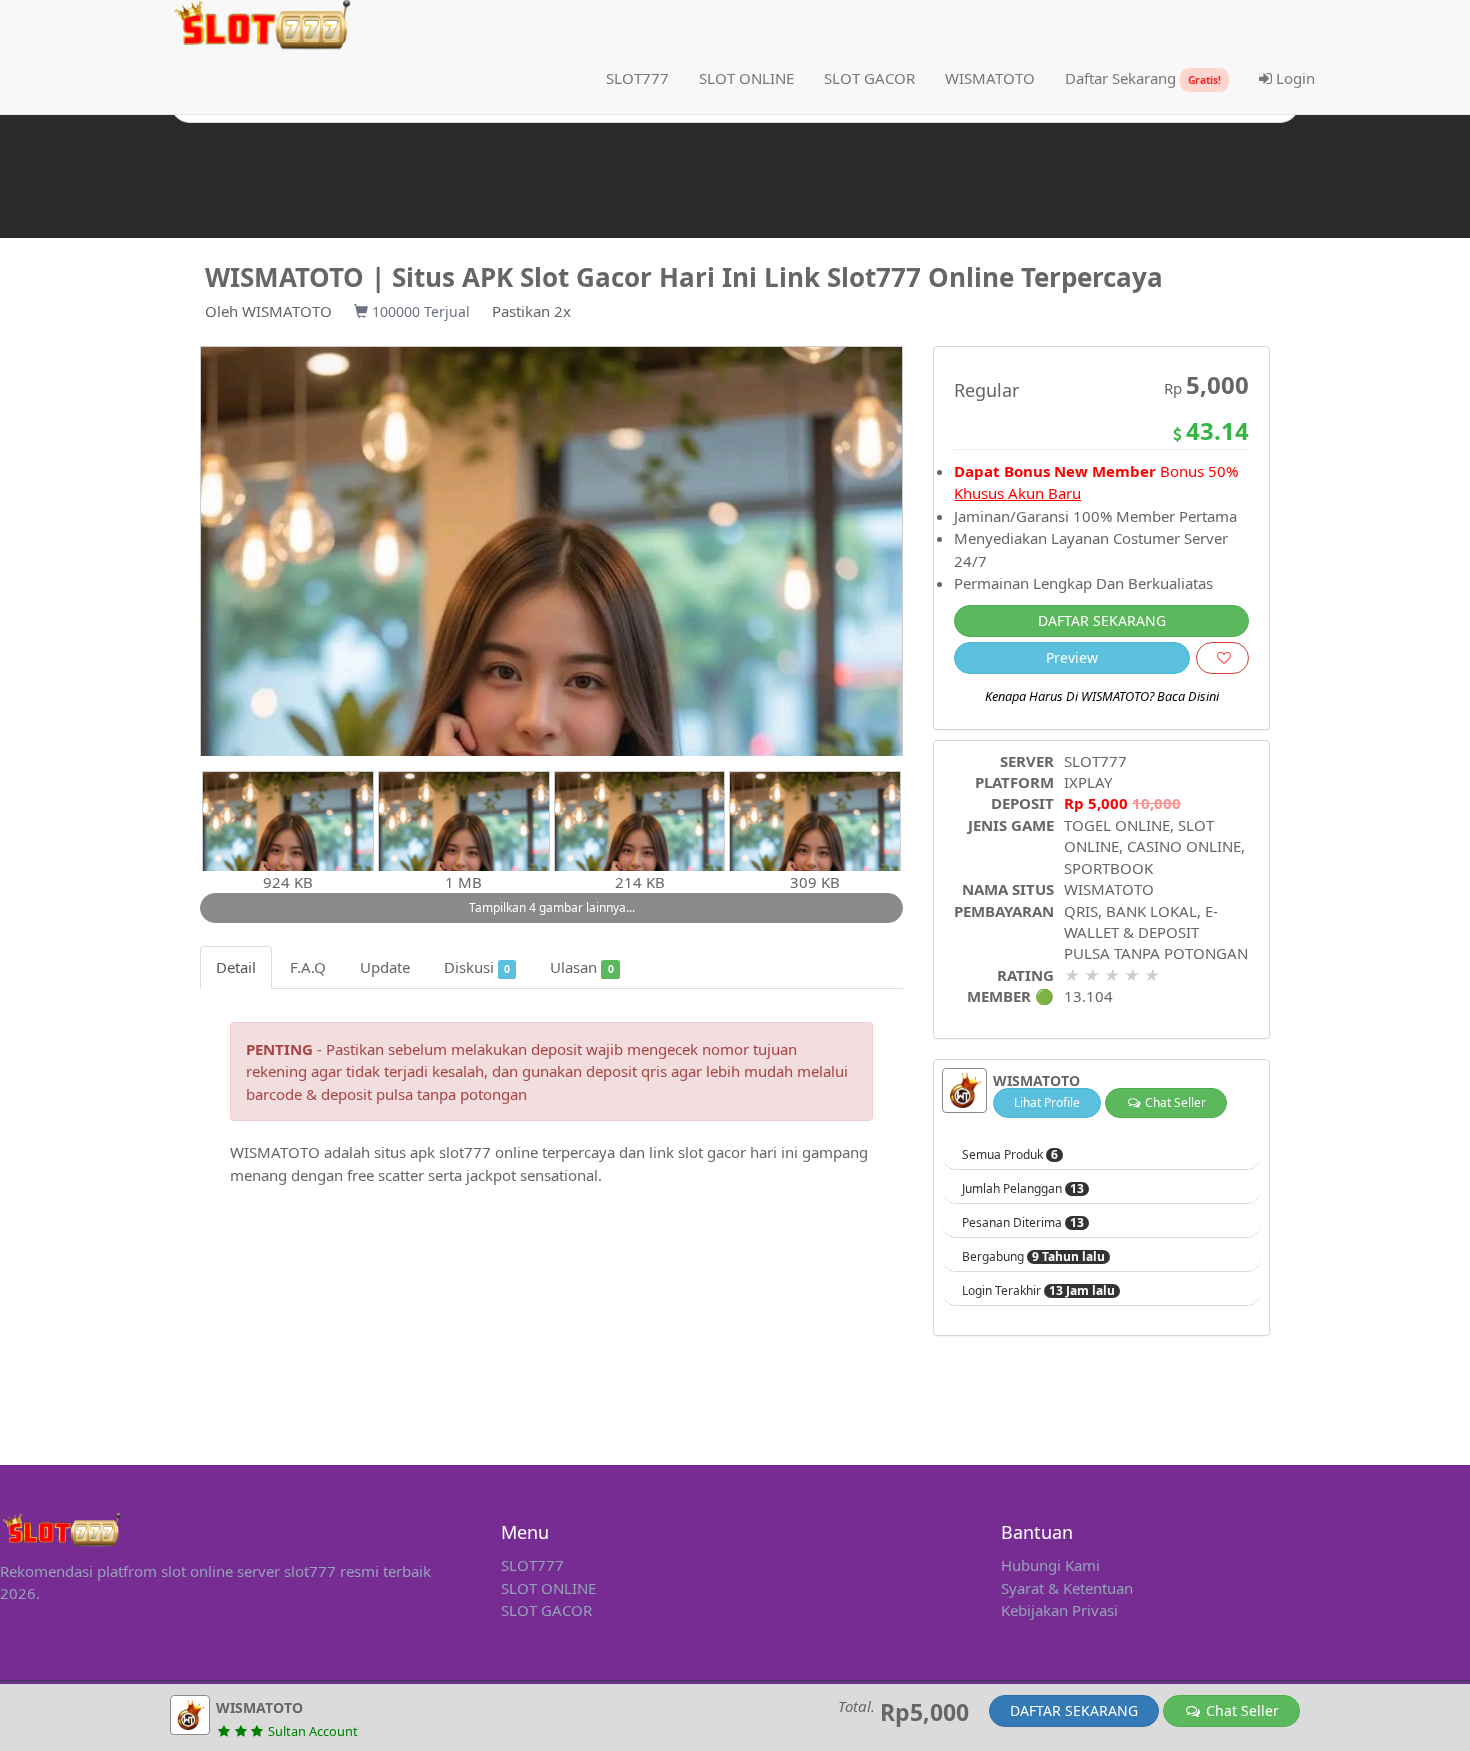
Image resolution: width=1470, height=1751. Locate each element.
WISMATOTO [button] (990, 78)
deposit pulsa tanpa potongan (424, 1094)
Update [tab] (385, 967)
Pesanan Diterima (1023, 1223)
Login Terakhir (1038, 1291)
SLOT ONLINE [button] (746, 78)
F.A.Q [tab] (308, 967)
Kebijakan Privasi (1059, 1610)
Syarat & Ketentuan (1067, 1588)
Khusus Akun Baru (1017, 493)
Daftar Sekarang (1143, 78)
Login (1293, 78)
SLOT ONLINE (548, 1588)
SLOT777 (637, 78)
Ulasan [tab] (581, 967)
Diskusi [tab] (477, 967)
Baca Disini (1188, 696)
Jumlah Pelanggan (1023, 1189)
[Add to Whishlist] (1222, 658)
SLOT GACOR (546, 1610)
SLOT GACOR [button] (869, 78)
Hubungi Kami (1050, 1565)
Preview (1072, 657)
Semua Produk (1010, 1155)
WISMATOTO (287, 311)
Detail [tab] (236, 967)
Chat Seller (1174, 1102)
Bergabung (1033, 1257)
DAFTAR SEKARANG (1102, 620)
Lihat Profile (1047, 1102)
